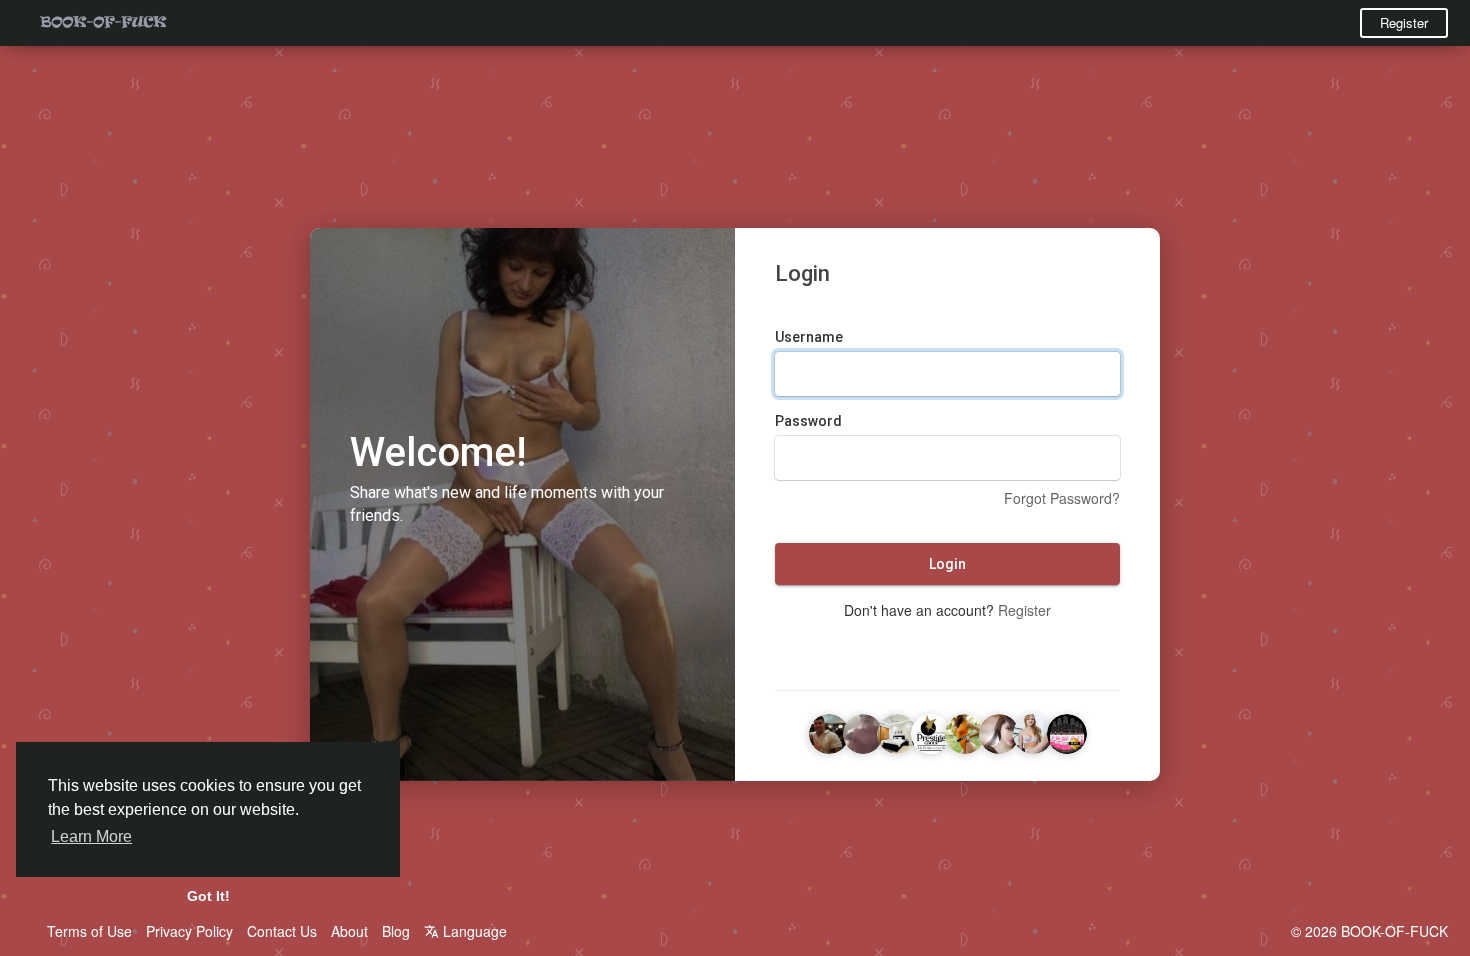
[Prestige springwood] (931, 731)
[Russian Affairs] (1033, 731)
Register (1404, 22)
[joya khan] (999, 731)
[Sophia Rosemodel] (965, 731)
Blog (396, 931)
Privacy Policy (189, 931)
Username (809, 337)
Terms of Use (89, 931)
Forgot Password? (1062, 498)
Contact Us (282, 931)
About (349, 931)
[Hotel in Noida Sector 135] (897, 731)
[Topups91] (863, 731)
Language (473, 931)
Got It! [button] (208, 896)
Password (808, 421)
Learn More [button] (91, 836)
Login (947, 564)
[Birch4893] (829, 731)
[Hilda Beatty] (1067, 731)
